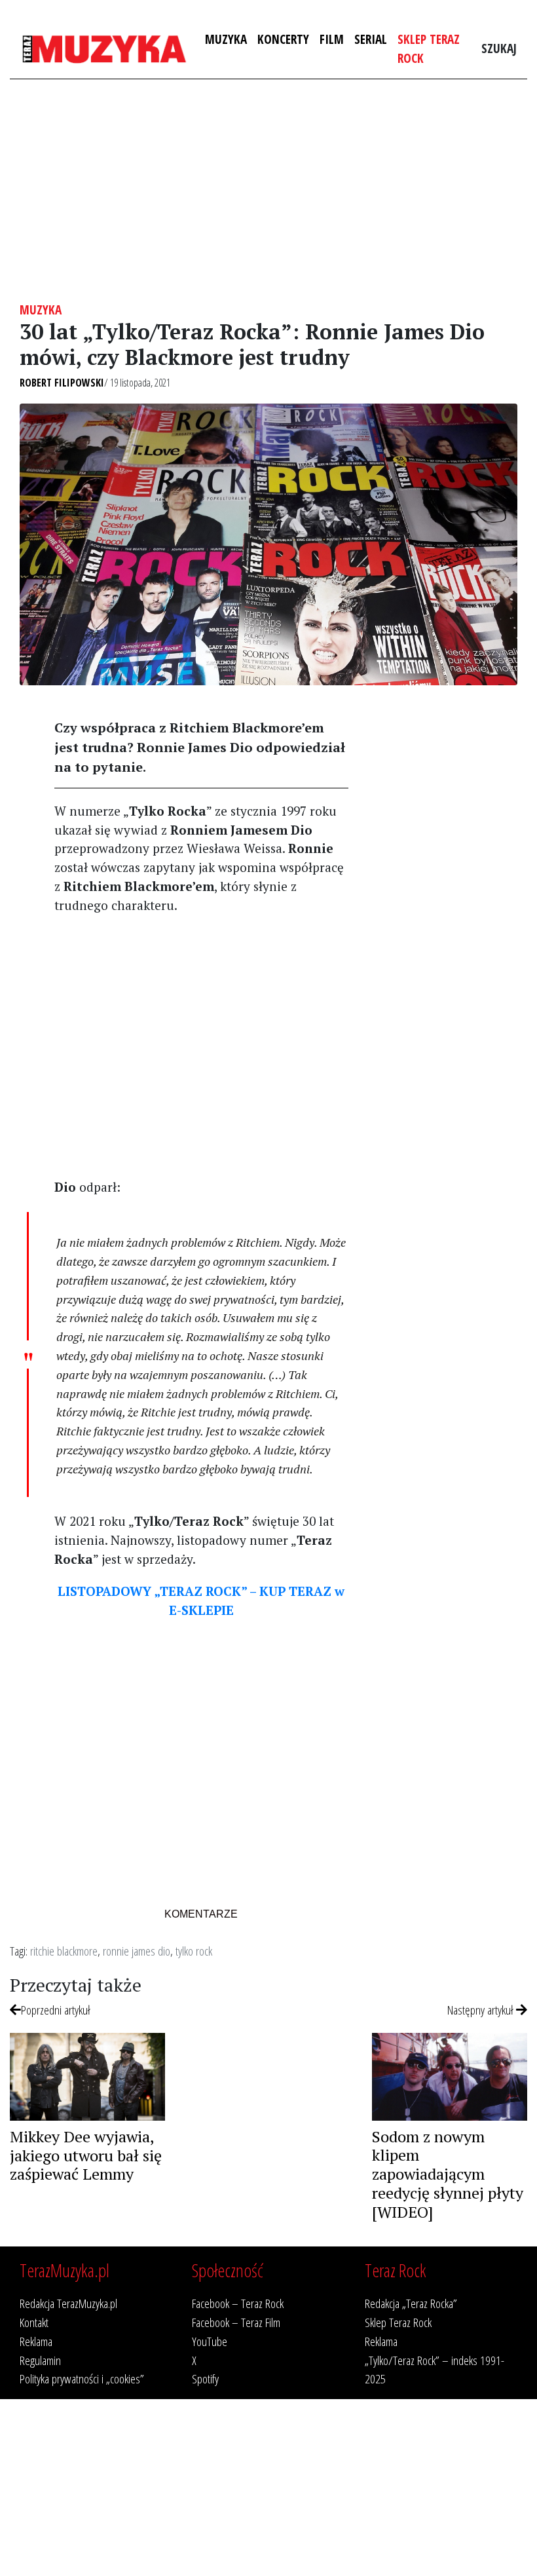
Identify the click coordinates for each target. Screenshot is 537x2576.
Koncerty (283, 39)
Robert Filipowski (62, 383)
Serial (371, 39)
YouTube (210, 2341)
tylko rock (194, 1951)
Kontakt (34, 2322)
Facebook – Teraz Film (236, 2322)
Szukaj (499, 48)
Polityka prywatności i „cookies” (82, 2378)
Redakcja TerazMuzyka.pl (68, 2303)
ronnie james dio (137, 1951)
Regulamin (40, 2360)
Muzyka (226, 39)
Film (332, 39)
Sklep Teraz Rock (429, 48)
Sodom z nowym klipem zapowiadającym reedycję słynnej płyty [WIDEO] (448, 2174)
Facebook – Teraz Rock (238, 2303)
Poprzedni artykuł (56, 2010)
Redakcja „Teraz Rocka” (411, 2303)
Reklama (36, 2341)
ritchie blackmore (64, 1951)
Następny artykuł (482, 2010)
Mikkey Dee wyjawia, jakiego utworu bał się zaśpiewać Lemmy (86, 2155)
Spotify (205, 2378)
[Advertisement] (268, 191)
